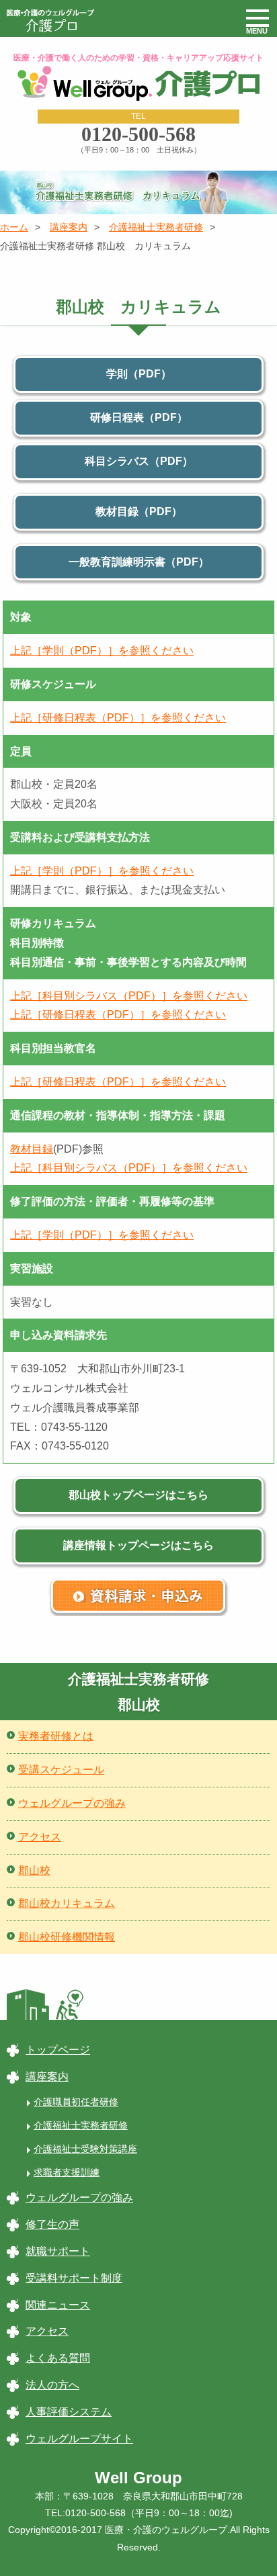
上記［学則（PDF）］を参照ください (102, 651)
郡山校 (34, 1870)
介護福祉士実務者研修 (156, 227)
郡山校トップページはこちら (138, 1495)
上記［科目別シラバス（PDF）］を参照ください (129, 996)
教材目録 (32, 1149)
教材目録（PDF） (139, 512)
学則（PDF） (139, 374)
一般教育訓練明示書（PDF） (139, 562)
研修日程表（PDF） (139, 417)
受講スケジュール (61, 1770)
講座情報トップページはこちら (138, 1545)
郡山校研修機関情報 (67, 1937)
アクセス (40, 1837)
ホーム (14, 227)
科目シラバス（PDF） (139, 461)
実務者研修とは (56, 1736)
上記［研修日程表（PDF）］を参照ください (118, 718)
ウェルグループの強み (72, 1803)
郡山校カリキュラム (67, 1903)
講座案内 (69, 227)
